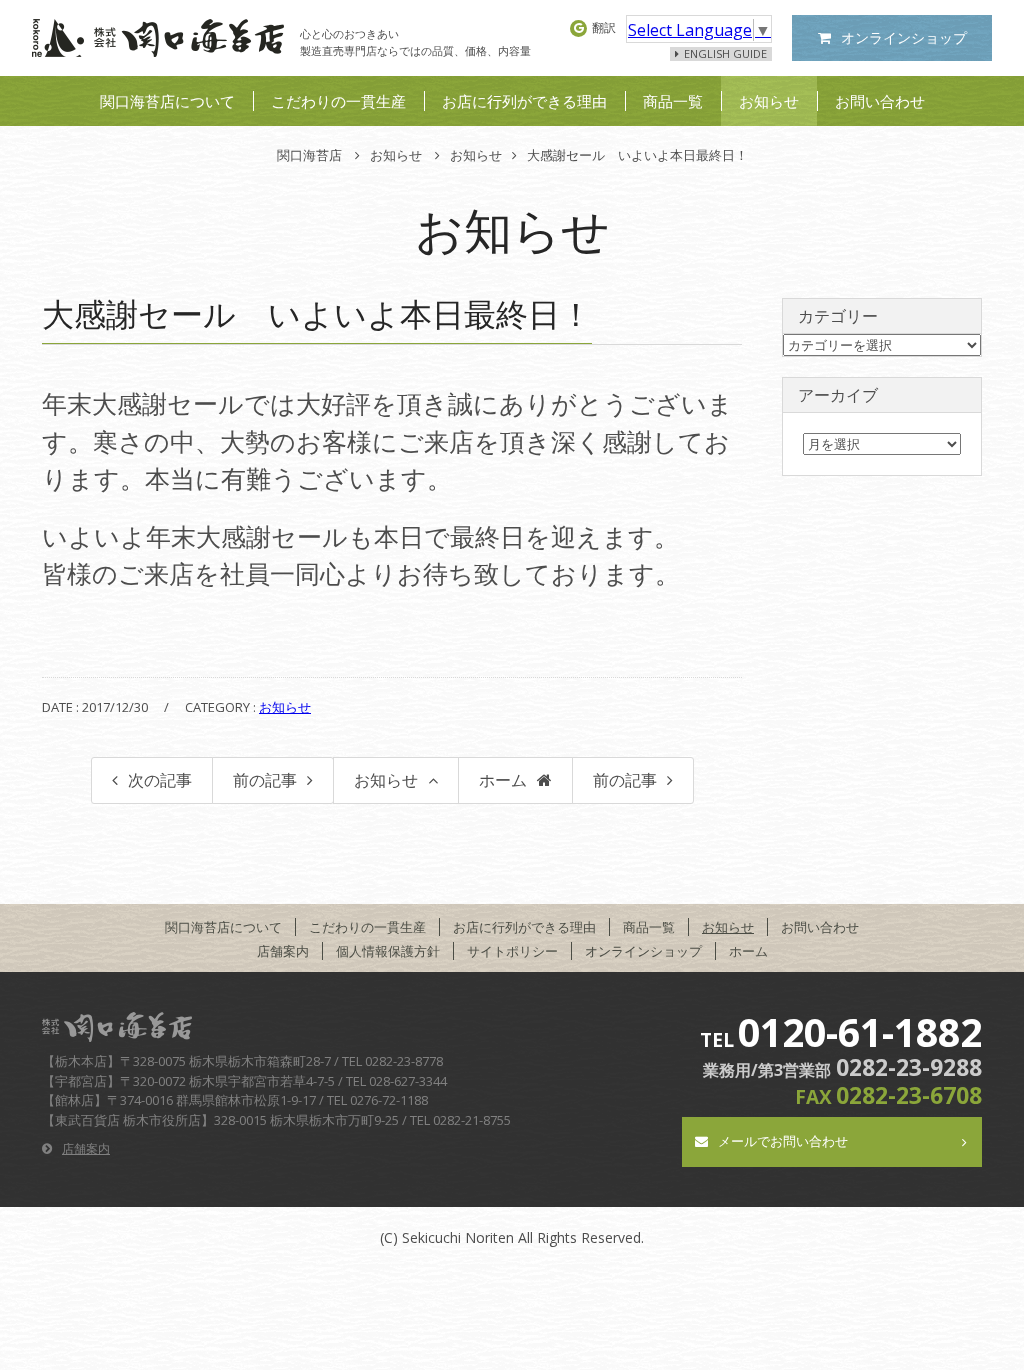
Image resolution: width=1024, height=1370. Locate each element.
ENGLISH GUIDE (725, 54)
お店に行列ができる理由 (524, 101)
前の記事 (265, 780)
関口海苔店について (167, 101)
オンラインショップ (904, 37)
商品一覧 (673, 101)
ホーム (503, 780)
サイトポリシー (512, 951)
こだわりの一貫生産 (338, 101)
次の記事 (160, 780)
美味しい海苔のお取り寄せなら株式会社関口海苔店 (158, 38)
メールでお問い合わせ (783, 1141)
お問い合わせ (880, 101)
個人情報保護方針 (388, 951)
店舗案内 (283, 951)
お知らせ (769, 101)
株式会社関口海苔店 (122, 1027)
